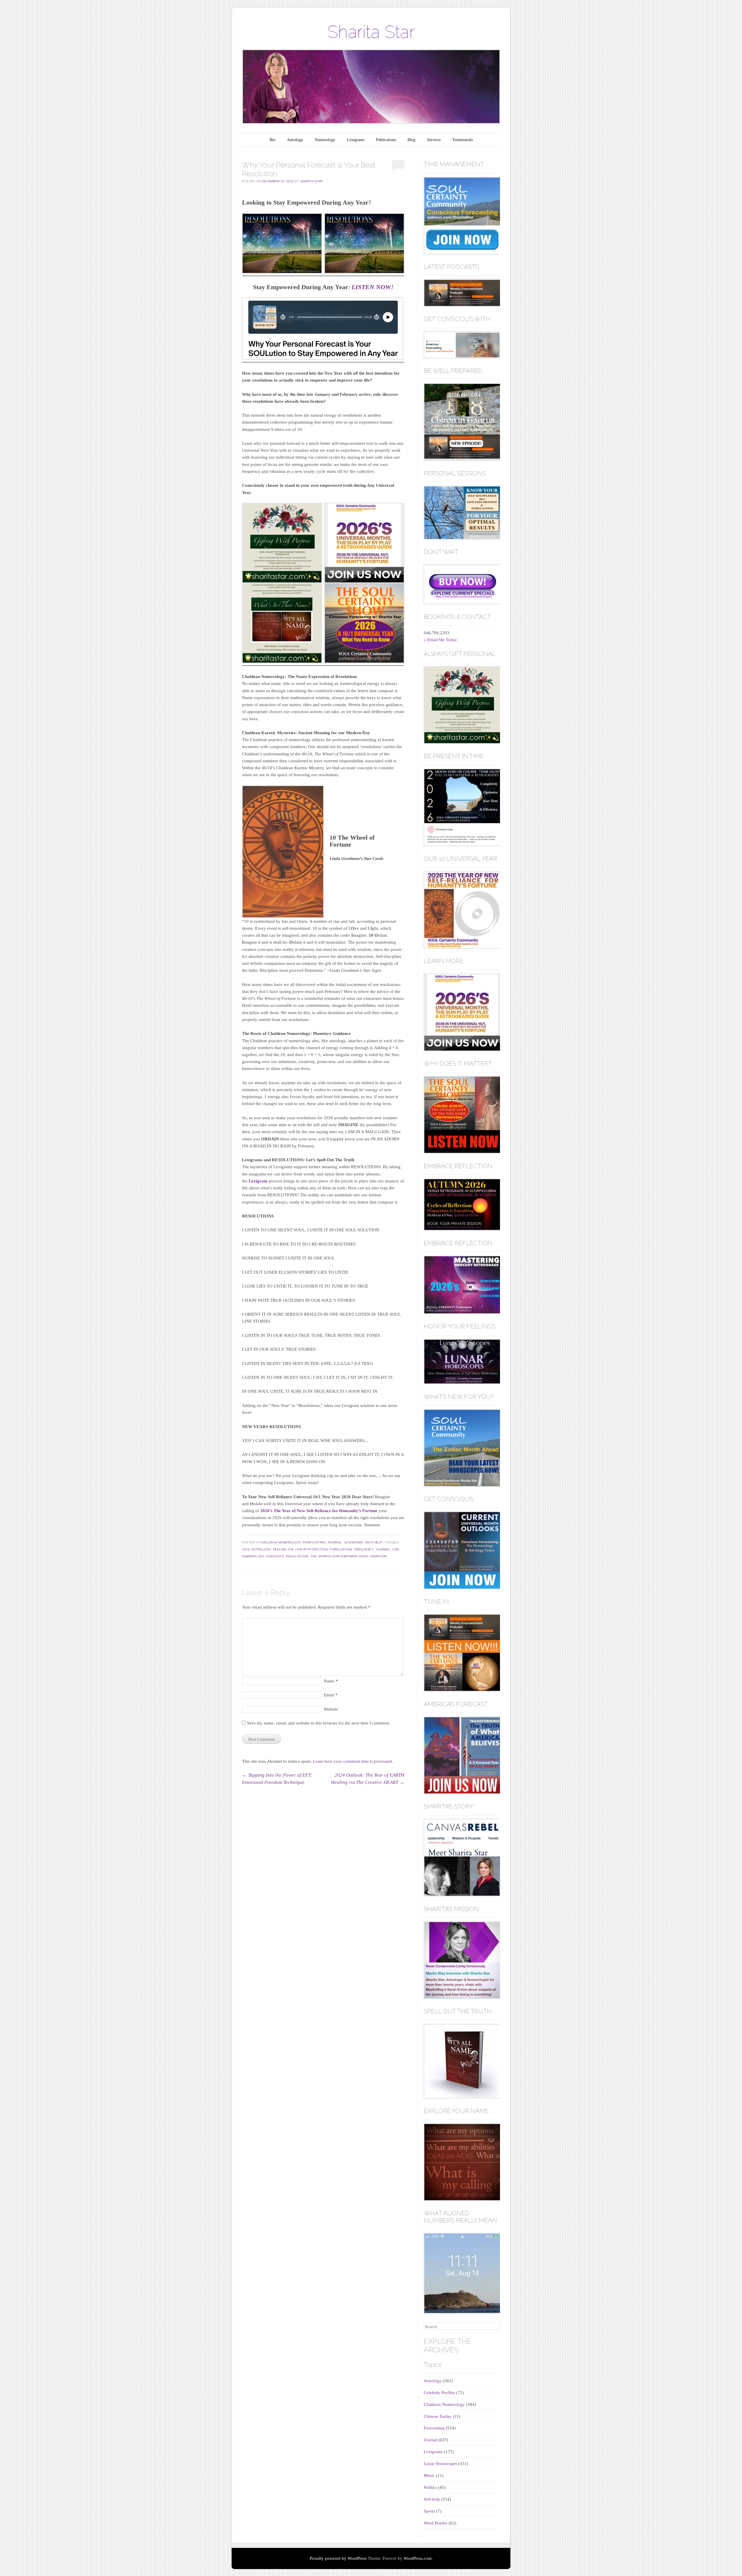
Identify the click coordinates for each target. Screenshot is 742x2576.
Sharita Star (371, 32)
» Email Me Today (440, 640)
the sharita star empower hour (339, 1556)
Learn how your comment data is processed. (353, 1761)
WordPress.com (418, 2558)
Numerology (325, 140)
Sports (429, 2511)
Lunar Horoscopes (440, 2464)
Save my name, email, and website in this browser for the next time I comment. (319, 1723)
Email (331, 1695)
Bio (272, 140)
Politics (430, 2487)
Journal (335, 1542)
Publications (386, 140)
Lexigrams (356, 140)
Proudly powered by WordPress (338, 2558)
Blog (411, 140)
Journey (383, 1549)
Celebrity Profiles (439, 2393)
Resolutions (297, 1556)
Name (331, 1681)
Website (331, 1709)
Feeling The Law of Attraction (300, 1549)
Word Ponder (436, 2523)
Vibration (378, 1556)
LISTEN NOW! (373, 287)
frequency (364, 1549)
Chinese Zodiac (438, 2416)
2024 (246, 1549)
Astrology (295, 140)
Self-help (374, 1542)
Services (434, 140)
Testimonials (462, 140)
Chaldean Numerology (281, 1542)
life (396, 1549)
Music (429, 2475)
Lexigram (259, 1181)
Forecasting (314, 1542)
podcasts (275, 1556)
